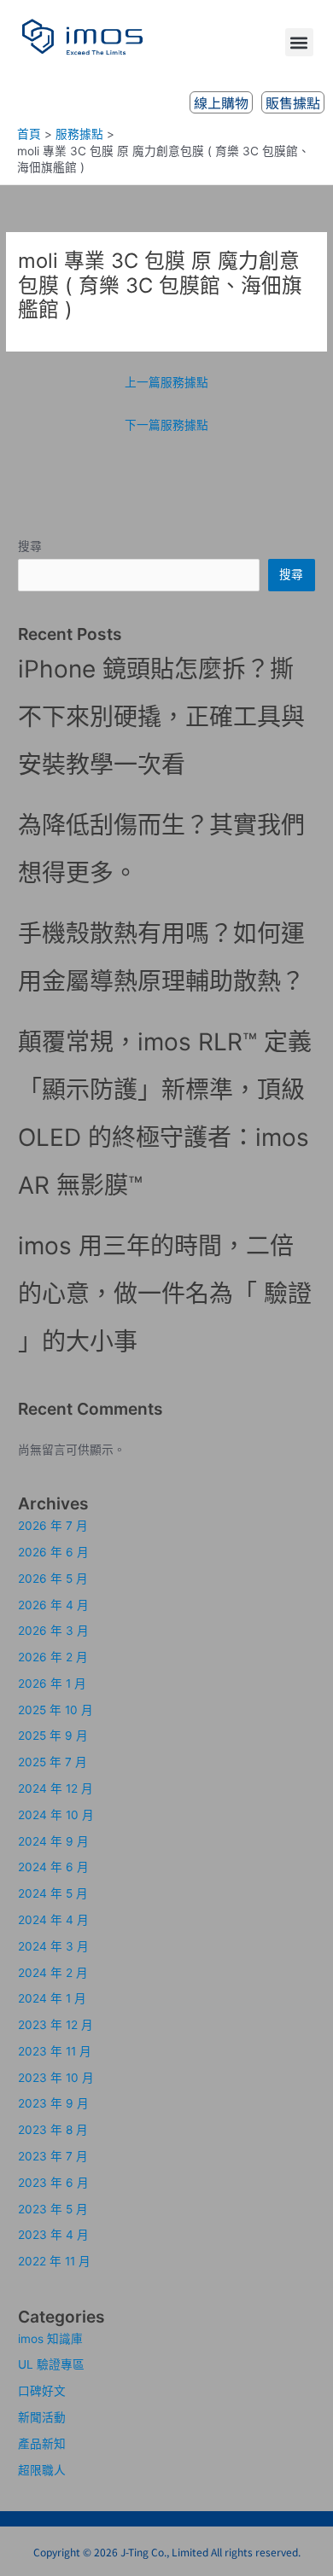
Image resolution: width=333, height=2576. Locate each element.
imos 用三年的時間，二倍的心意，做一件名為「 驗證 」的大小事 (165, 1294)
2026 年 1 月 (52, 1683)
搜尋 (30, 546)
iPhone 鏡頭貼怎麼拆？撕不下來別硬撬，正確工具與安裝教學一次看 (161, 717)
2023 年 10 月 (56, 2078)
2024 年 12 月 (55, 1788)
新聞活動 (42, 2417)
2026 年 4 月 (53, 1605)
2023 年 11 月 (55, 2051)
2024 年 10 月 (56, 1815)
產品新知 (42, 2444)
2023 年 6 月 (53, 2183)
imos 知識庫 (50, 2339)
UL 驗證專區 (51, 2364)
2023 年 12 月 (55, 2025)
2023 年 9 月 (53, 2103)
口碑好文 (42, 2391)
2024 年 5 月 (53, 1893)
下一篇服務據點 (166, 425)
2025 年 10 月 (55, 1710)
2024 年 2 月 (53, 1973)
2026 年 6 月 (53, 1552)
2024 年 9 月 (53, 1841)
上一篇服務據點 (166, 382)
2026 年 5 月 (53, 1579)
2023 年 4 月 (53, 2235)
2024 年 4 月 (53, 1920)
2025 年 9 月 (53, 1736)
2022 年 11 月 (54, 2261)
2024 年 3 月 (53, 1946)
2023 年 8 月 (53, 2130)
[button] (299, 42)
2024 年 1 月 (52, 1998)
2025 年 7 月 (53, 1762)
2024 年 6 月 (53, 1867)
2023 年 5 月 (53, 2209)
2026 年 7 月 (53, 1526)
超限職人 (42, 2470)
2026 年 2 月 (53, 1657)
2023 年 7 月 (53, 2156)
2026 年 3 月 (53, 1631)
